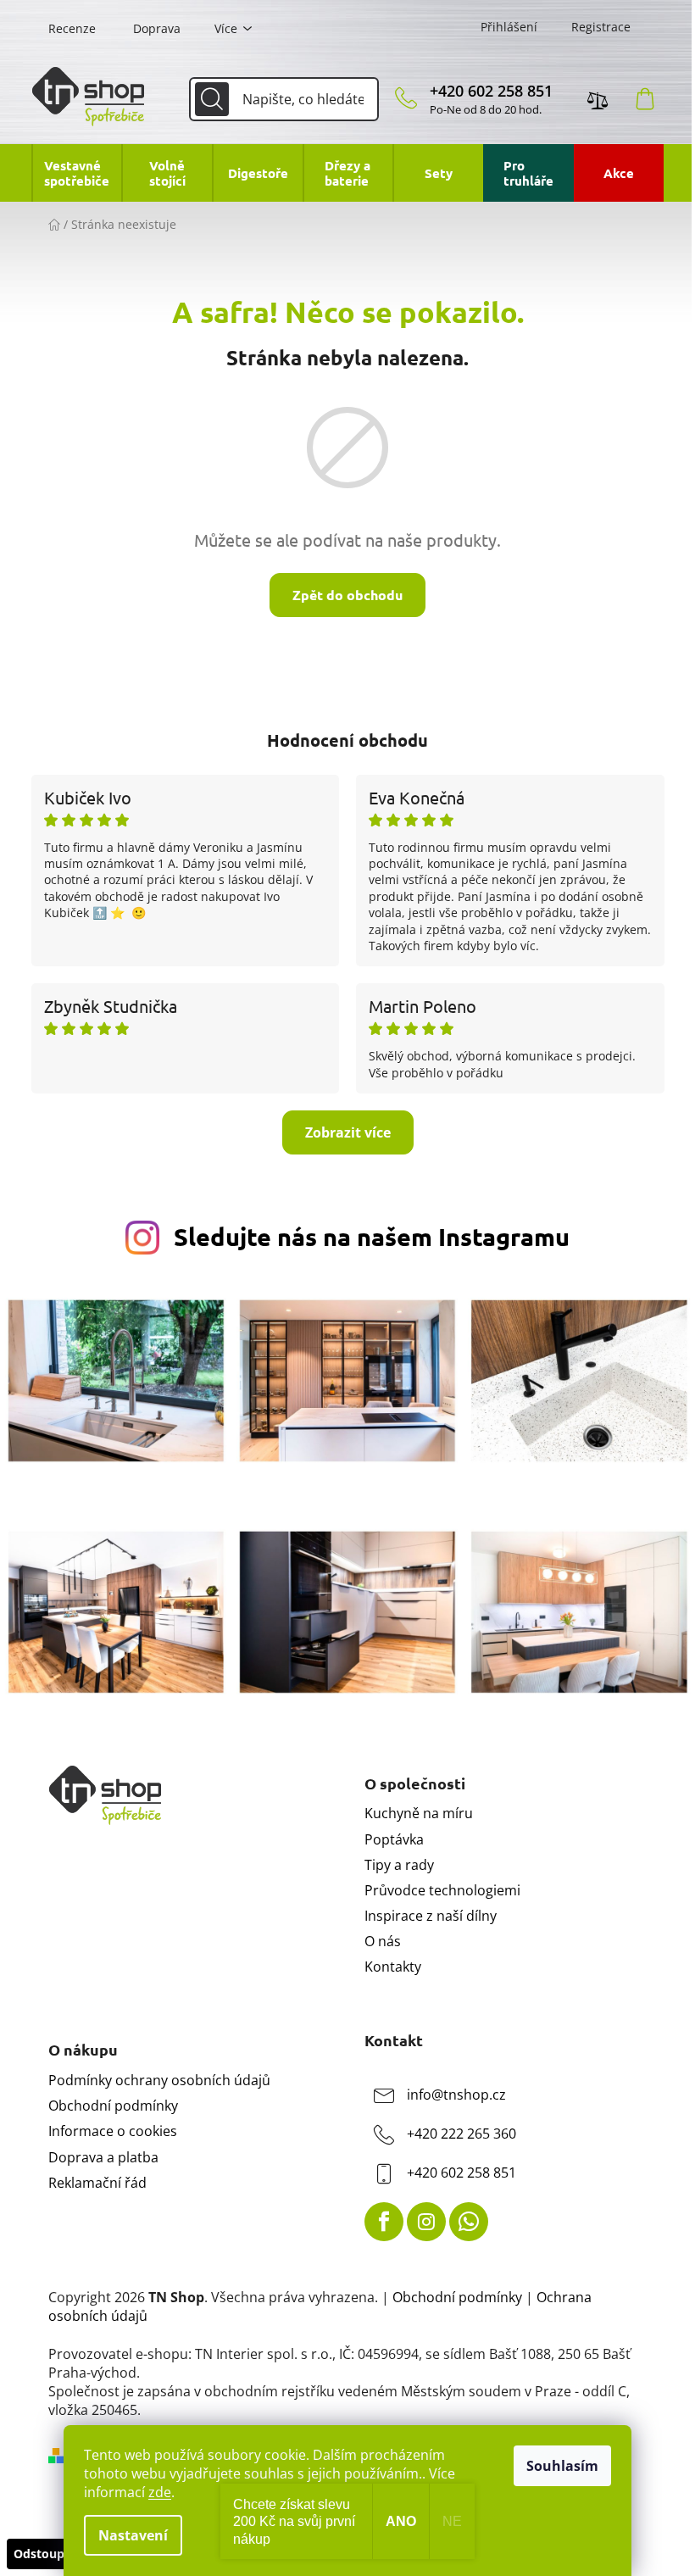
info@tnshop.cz (456, 2095)
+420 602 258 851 (491, 91)
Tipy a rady (399, 1865)
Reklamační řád (97, 2183)
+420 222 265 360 (461, 2134)
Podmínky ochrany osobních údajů (159, 2080)
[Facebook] (384, 2222)
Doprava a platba (103, 2157)
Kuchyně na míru (419, 1813)
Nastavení (133, 2535)
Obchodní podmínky (113, 2106)
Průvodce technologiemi (442, 1890)
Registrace (601, 27)
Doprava (157, 28)
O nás (383, 1941)
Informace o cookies (113, 2131)
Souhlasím (562, 2466)
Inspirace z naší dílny (431, 1916)
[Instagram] (426, 2222)
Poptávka (394, 1839)
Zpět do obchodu (347, 595)
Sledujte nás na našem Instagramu (372, 1237)
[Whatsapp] (469, 2222)
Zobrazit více (348, 1132)
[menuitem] (77, 173)
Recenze (72, 28)
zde (160, 2492)
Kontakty (393, 1967)
